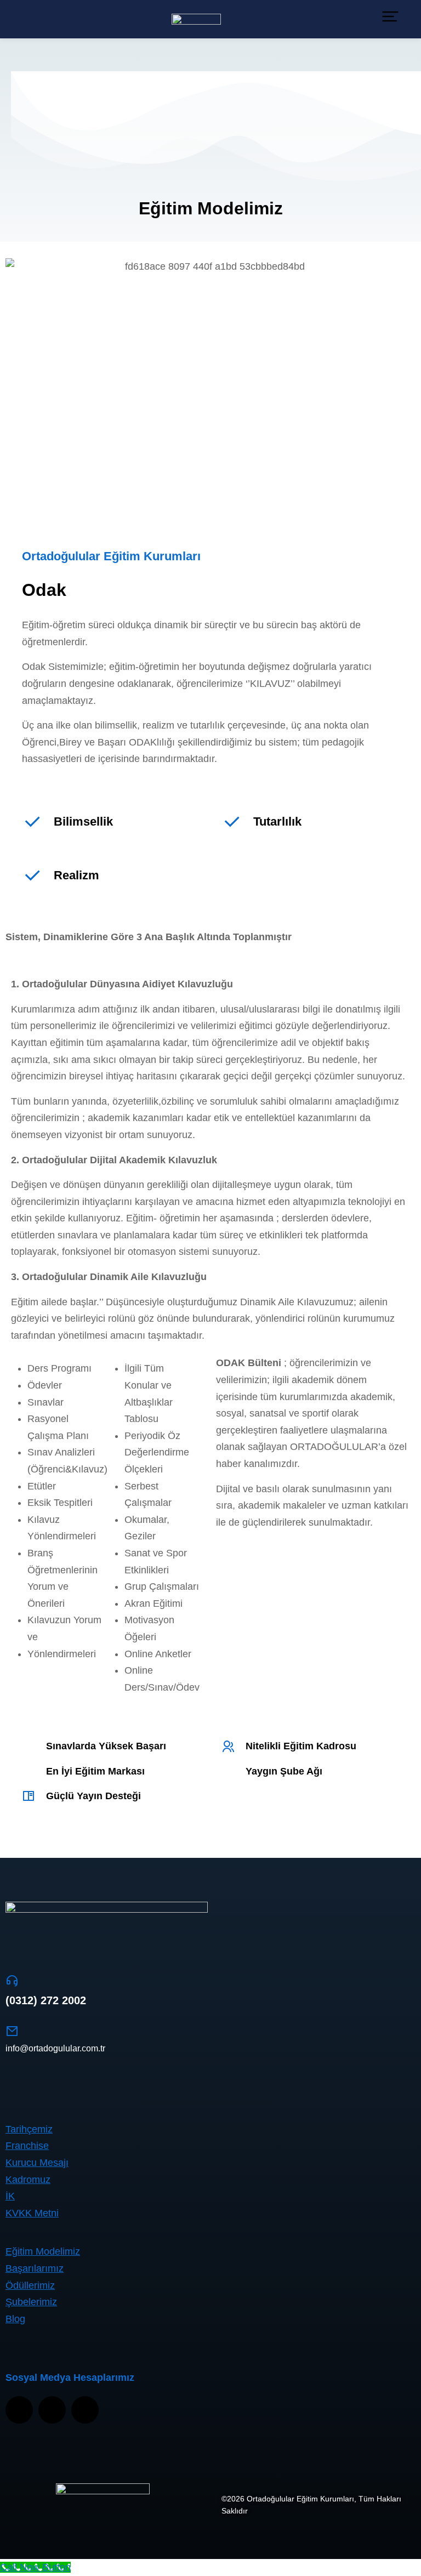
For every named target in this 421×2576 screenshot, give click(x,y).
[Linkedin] (85, 2410)
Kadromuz (28, 2180)
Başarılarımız (35, 2268)
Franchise (27, 2146)
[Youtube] (52, 2410)
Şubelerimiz (31, 2302)
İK (10, 2196)
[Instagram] (19, 2410)
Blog (15, 2319)
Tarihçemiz (29, 2129)
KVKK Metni (32, 2213)
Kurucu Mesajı (37, 2163)
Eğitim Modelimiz (43, 2251)
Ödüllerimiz (30, 2285)
